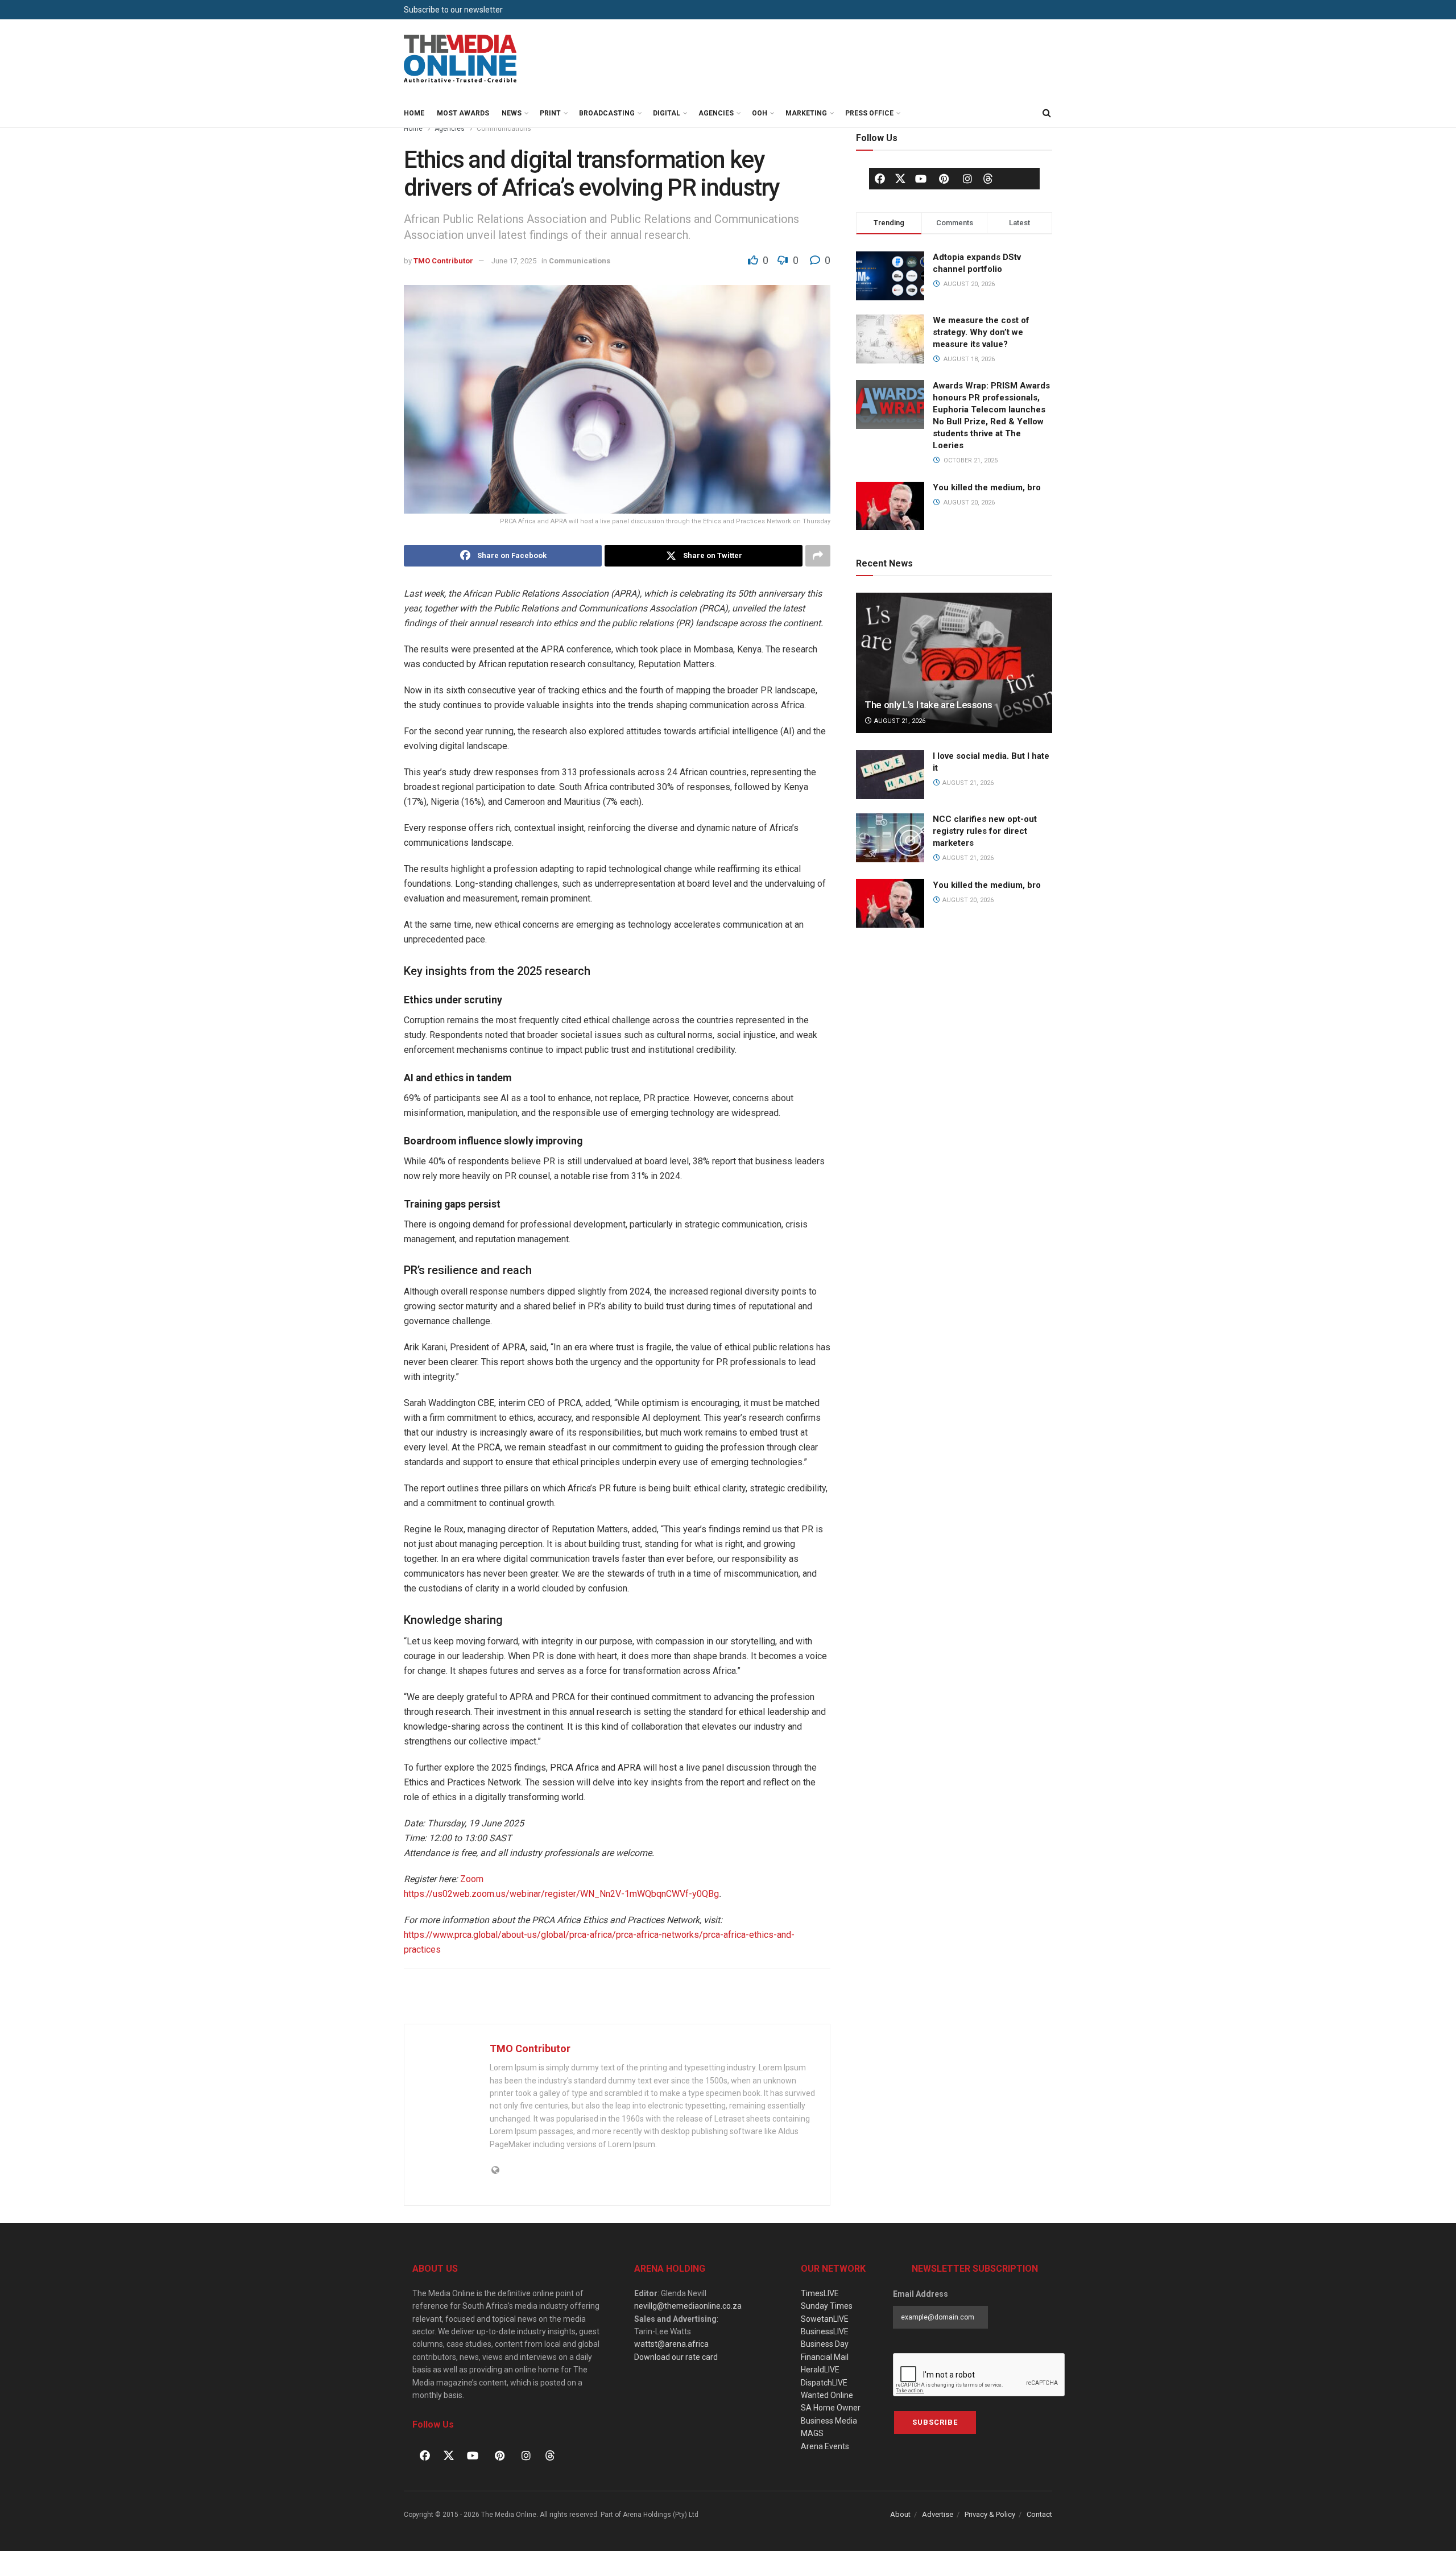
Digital (667, 113)
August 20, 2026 (967, 900)
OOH (760, 113)
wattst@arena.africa (671, 2344)
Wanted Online (827, 2395)
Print (550, 113)
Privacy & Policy (990, 2514)
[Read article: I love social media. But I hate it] (890, 775)
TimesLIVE (820, 2293)
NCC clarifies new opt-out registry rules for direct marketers (985, 831)
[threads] (988, 178)
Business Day (825, 2344)
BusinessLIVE (825, 2331)
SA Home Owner (831, 2408)
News (512, 113)
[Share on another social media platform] (818, 556)
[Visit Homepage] (461, 59)
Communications (504, 129)
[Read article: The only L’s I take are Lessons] (954, 663)
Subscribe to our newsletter (453, 10)
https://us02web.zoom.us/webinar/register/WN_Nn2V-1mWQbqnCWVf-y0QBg (561, 1894)
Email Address (921, 2294)
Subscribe (935, 2422)
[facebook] (880, 179)
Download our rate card (676, 2357)
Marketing (806, 113)
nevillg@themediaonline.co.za (688, 2306)
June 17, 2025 (514, 261)
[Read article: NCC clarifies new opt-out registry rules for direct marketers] (890, 838)
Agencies (716, 113)
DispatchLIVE (824, 2383)
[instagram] (967, 179)
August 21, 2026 (899, 721)
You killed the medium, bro (987, 487)
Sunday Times (827, 2306)
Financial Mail (825, 2357)
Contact (1039, 2514)
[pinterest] (944, 179)
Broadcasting (607, 113)
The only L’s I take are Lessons (928, 705)
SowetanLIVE (825, 2319)
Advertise (938, 2514)
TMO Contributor (443, 261)
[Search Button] (1046, 113)
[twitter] (900, 178)
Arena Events (825, 2446)
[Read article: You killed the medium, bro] (890, 903)
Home (414, 113)
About (900, 2514)
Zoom (472, 1879)
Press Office (869, 113)
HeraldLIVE (820, 2370)
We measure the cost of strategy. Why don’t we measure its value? (981, 332)
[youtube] (921, 179)
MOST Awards (463, 113)
